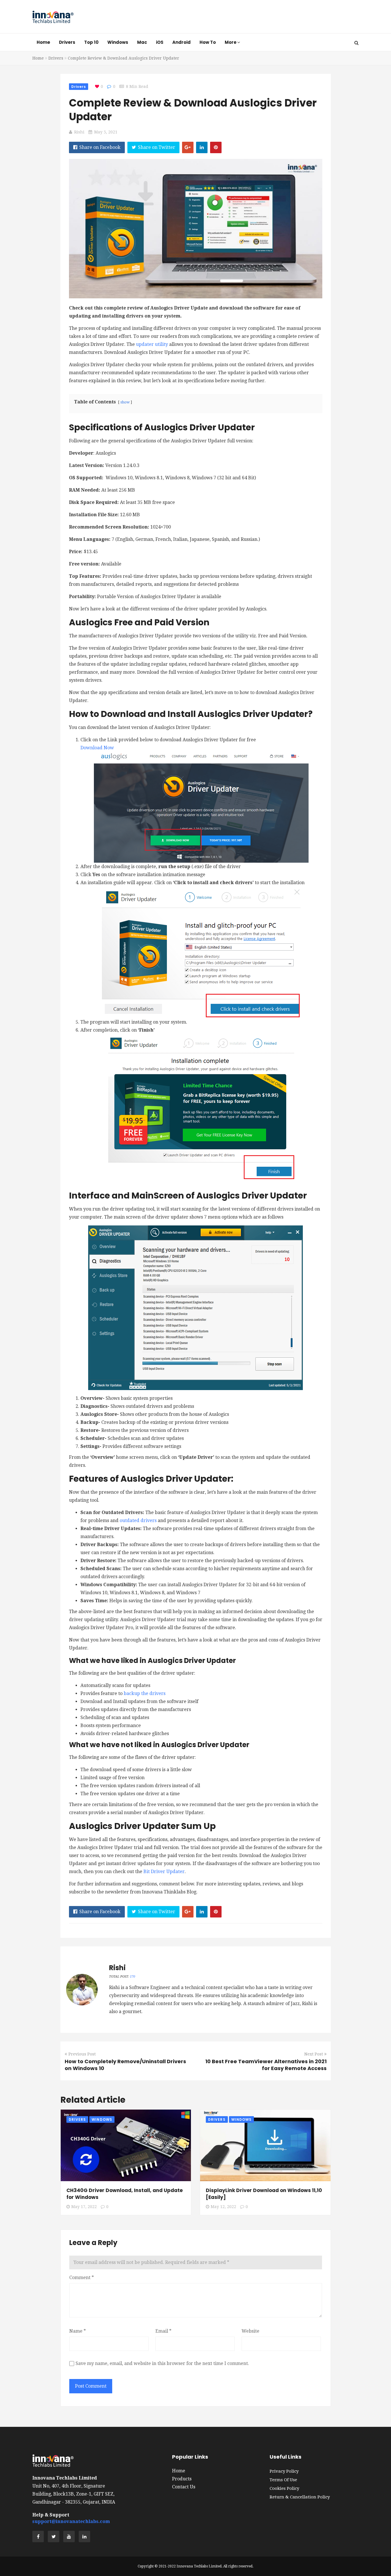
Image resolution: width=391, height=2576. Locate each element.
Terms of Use (283, 2480)
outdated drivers (138, 1520)
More (231, 42)
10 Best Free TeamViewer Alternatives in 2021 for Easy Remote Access (266, 2065)
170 (133, 1977)
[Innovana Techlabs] (53, 17)
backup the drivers (145, 1693)
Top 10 (91, 42)
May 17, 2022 (84, 2207)
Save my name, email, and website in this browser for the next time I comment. (162, 2363)
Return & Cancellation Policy (300, 2497)
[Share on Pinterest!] (216, 147)
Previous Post (82, 2054)
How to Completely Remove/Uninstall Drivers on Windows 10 (125, 2065)
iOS (160, 42)
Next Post (314, 2054)
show (125, 402)
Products (182, 2479)
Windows (118, 42)
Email (163, 2331)
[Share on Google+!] (188, 147)
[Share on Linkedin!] (202, 147)
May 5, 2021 (106, 132)
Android (181, 42)
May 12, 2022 (223, 2207)
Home (43, 42)
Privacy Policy (284, 2471)
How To (208, 42)
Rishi (79, 132)
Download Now (97, 748)
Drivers (67, 42)
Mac (142, 42)
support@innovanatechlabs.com (71, 2521)
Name (78, 2331)
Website (250, 2331)
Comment (82, 2278)
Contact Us (184, 2487)
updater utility (152, 344)
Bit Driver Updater (164, 1872)
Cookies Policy (284, 2488)
